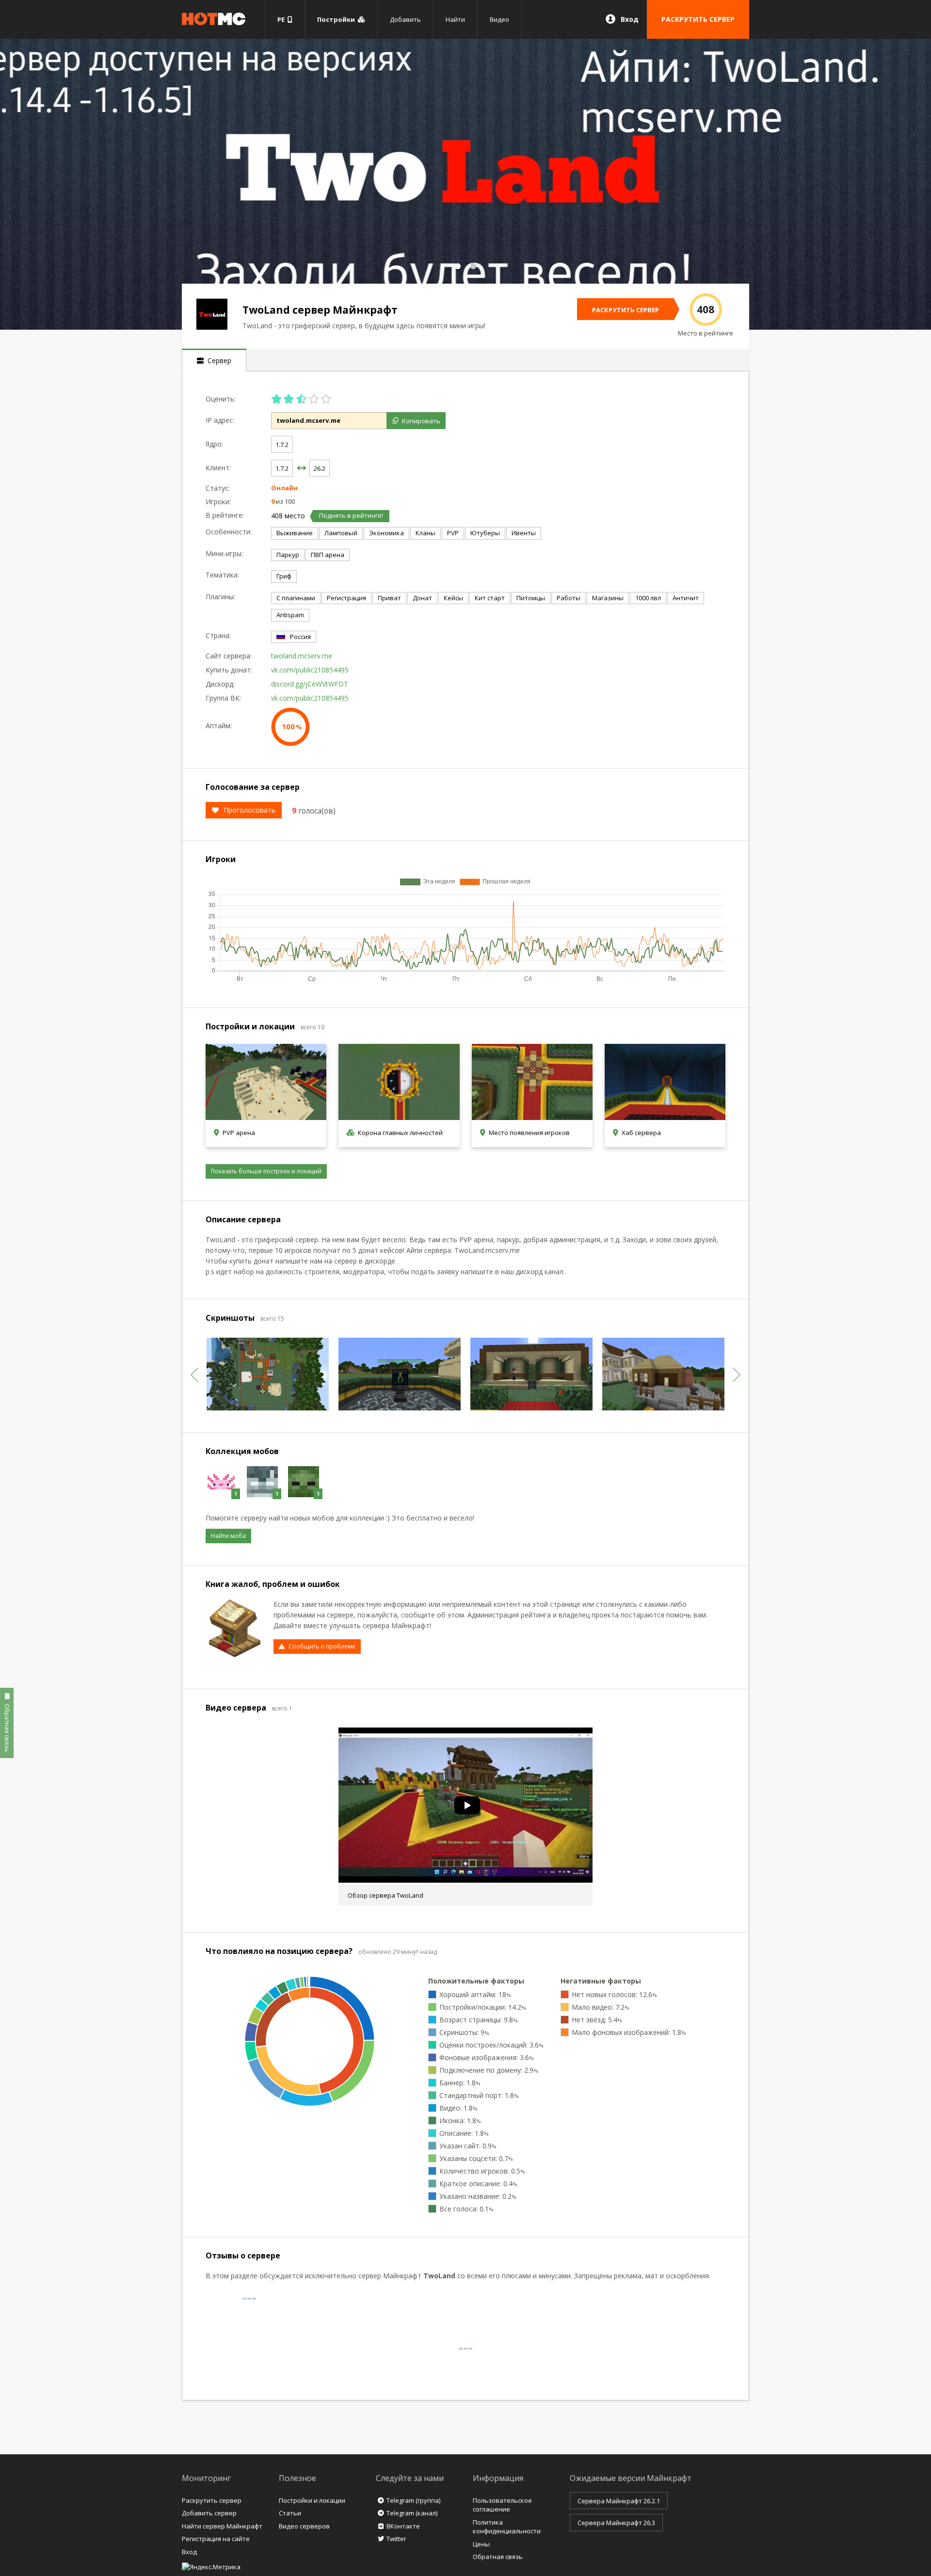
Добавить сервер (209, 2513)
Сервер (217, 360)
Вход (630, 19)
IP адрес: (220, 420)
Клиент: (218, 468)
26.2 (320, 468)
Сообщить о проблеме (322, 1646)
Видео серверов (304, 2526)
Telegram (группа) (413, 2500)
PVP (453, 533)
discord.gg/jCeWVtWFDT (310, 684)
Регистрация (346, 598)
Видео (499, 19)
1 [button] (458, 266)
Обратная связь (498, 2557)
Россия (300, 637)
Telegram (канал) (412, 2513)
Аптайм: (219, 726)
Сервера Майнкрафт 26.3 (616, 2523)
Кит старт (490, 598)
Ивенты (524, 533)
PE (282, 19)
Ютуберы (485, 533)
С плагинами (296, 598)
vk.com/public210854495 (310, 670)
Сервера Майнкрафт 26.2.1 (619, 2501)
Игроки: (218, 502)
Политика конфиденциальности (507, 2527)
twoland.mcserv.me (302, 656)
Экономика (386, 533)
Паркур (288, 555)
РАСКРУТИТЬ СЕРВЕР (698, 19)
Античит (686, 598)
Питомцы (531, 598)
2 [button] (473, 266)
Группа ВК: (223, 698)
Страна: (218, 635)
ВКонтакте (403, 2526)
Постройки (337, 19)
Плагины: (220, 597)
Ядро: (214, 444)
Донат (422, 598)
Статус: (218, 488)
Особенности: (229, 532)
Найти (455, 19)
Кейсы (453, 598)
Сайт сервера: (229, 656)
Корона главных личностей (400, 1133)
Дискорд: (220, 684)
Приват (389, 598)
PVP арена (239, 1133)
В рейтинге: (225, 515)
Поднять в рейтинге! (351, 515)
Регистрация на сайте (216, 2539)
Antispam (290, 615)
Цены (481, 2544)
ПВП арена (328, 555)
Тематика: (222, 575)
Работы (569, 598)
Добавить (405, 19)
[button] (194, 1375)
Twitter (396, 2539)
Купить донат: (229, 670)
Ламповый (341, 533)
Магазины (608, 598)
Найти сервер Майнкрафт (222, 2526)
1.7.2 (282, 445)
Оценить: (221, 399)
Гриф (284, 576)
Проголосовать (249, 810)
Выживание (295, 533)
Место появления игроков (529, 1133)
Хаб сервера (641, 1133)
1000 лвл (648, 598)
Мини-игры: (224, 553)
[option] (465, 184)
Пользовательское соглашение (502, 2505)
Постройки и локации (312, 2500)
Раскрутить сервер (212, 2500)
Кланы (425, 533)
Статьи (290, 2513)
